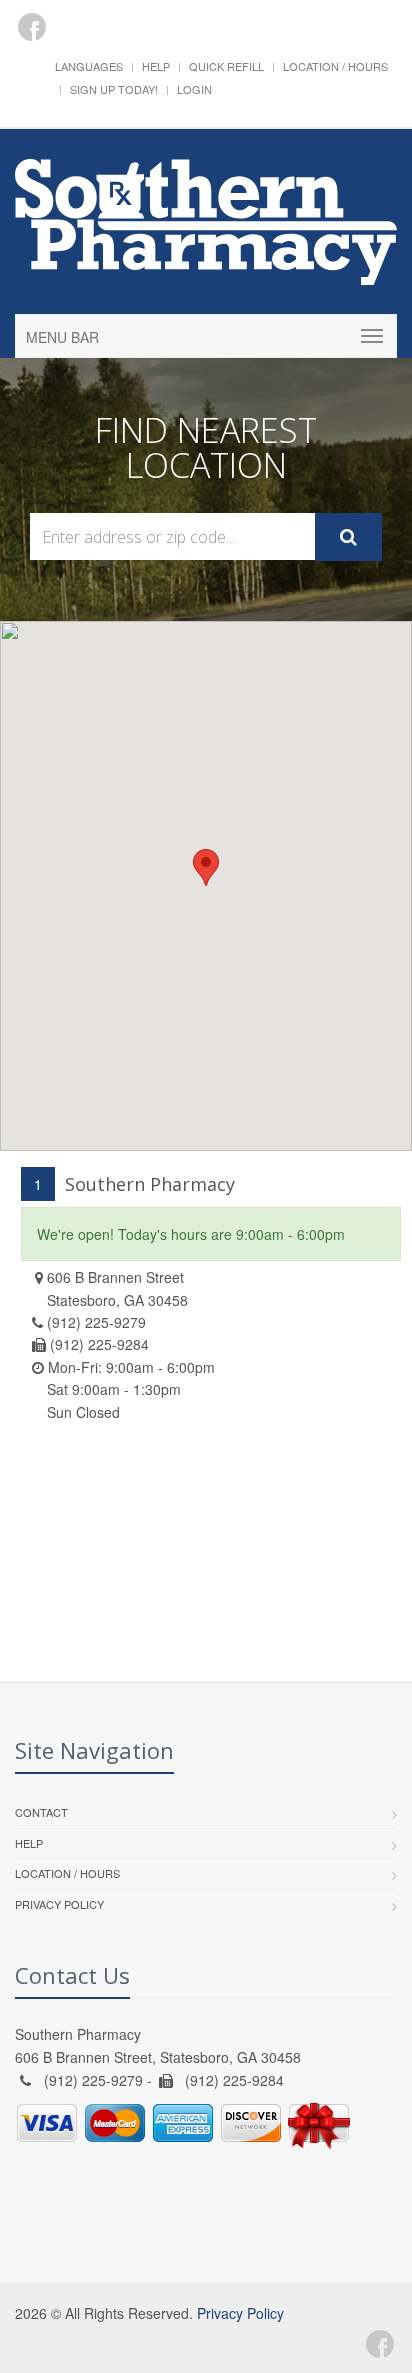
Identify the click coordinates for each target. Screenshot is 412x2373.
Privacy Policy (59, 1904)
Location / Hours (335, 66)
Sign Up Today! (114, 89)
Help (156, 66)
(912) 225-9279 (96, 1322)
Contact (41, 1812)
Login (194, 89)
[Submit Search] (348, 537)
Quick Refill (226, 66)
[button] (206, 867)
